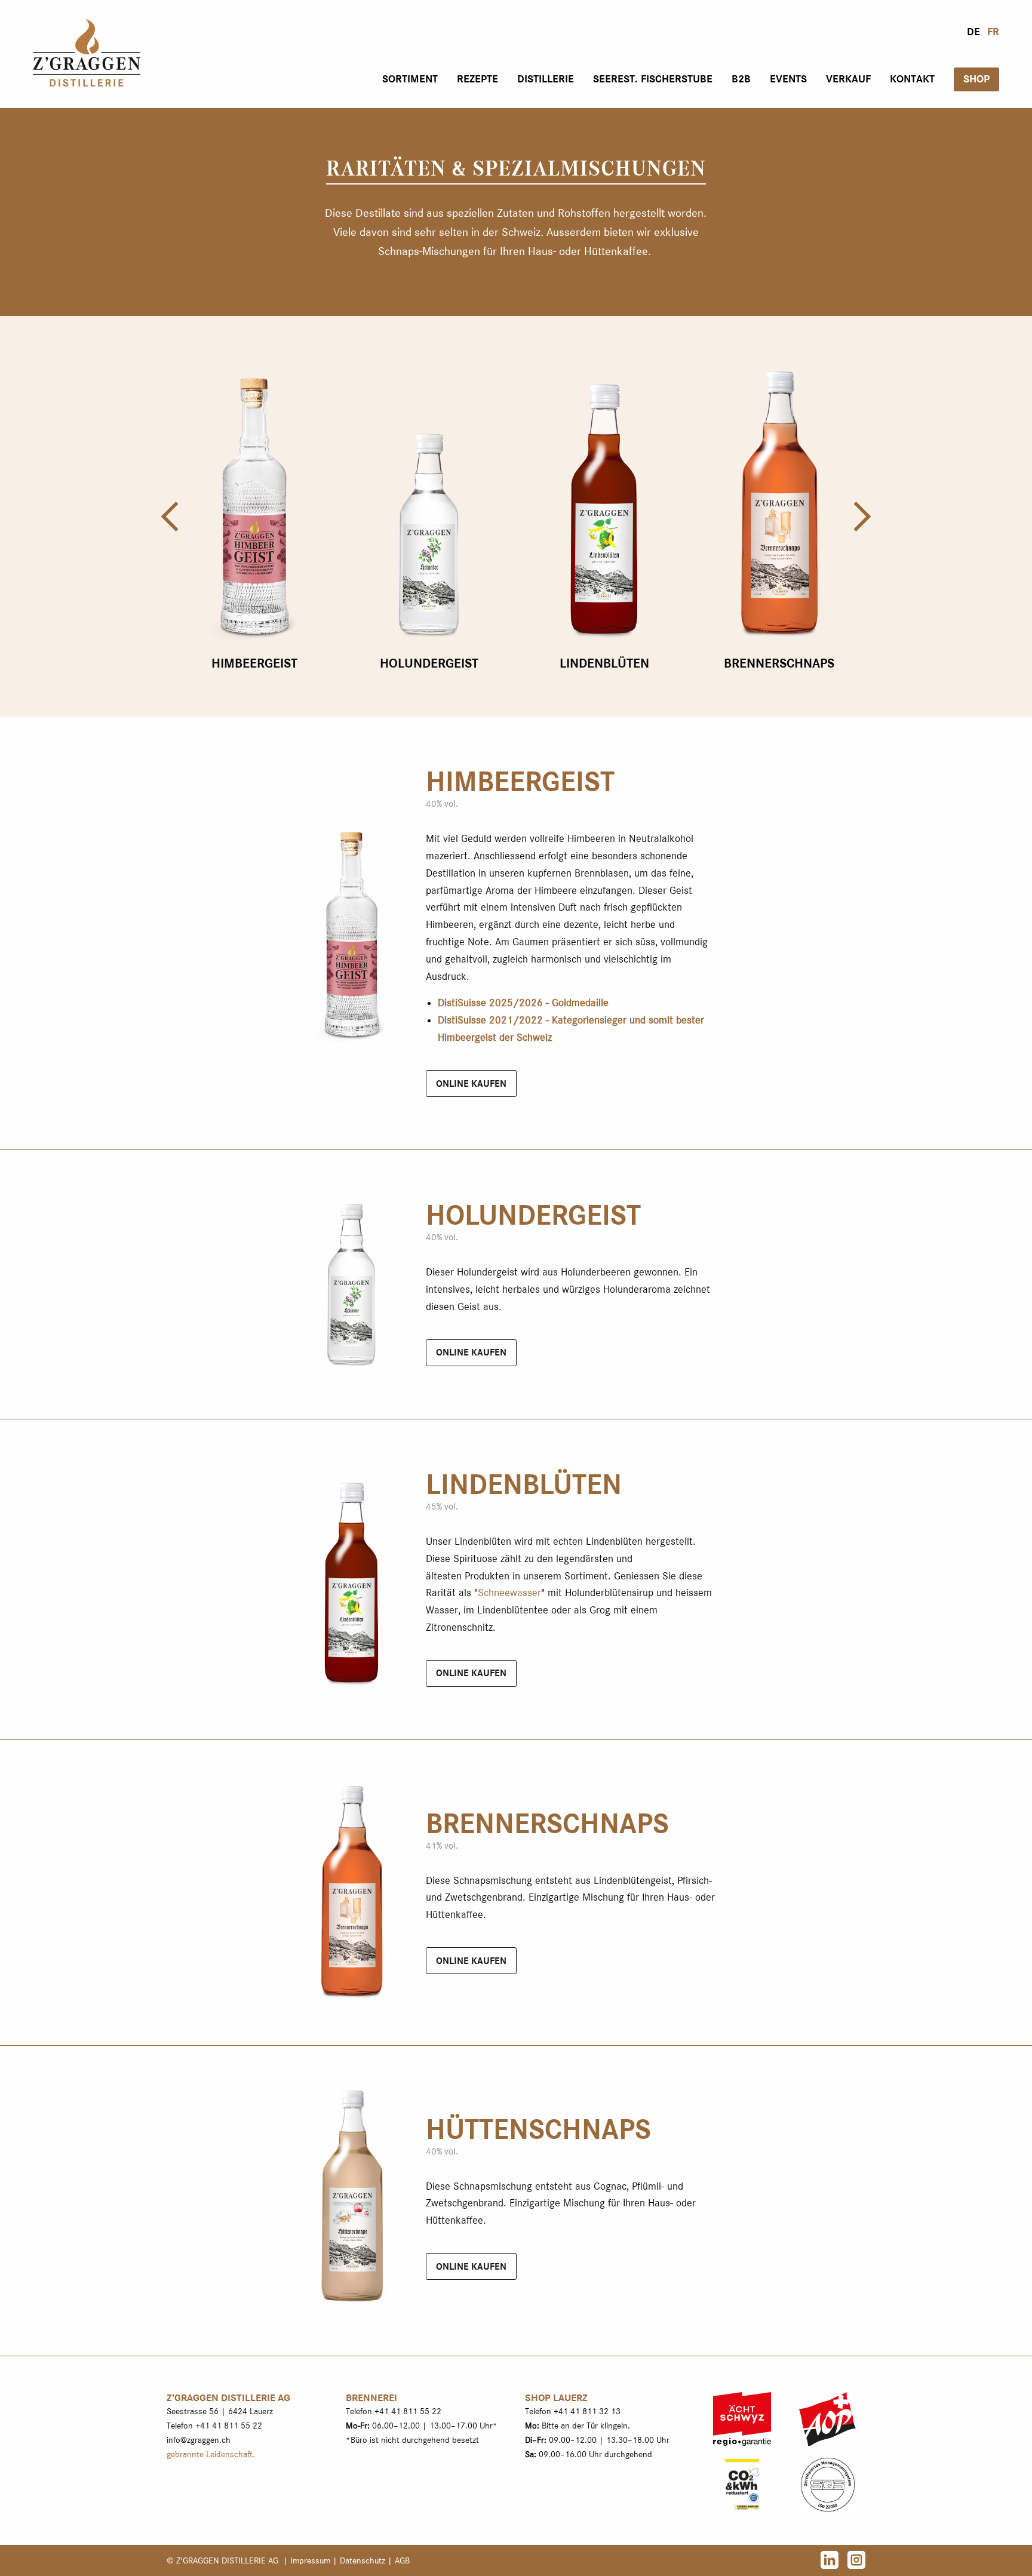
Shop (976, 79)
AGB (402, 2560)
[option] (254, 516)
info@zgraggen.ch (199, 2440)
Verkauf (848, 79)
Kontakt (912, 79)
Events (788, 79)
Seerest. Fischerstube (653, 79)
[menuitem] (410, 79)
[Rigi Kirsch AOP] (827, 2419)
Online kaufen (471, 1084)
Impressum (310, 2560)
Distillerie (546, 79)
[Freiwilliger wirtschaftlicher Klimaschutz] (742, 2484)
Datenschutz (363, 2560)
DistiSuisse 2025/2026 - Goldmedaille (523, 1003)
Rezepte (477, 79)
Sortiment (410, 79)
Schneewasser (509, 1593)
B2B (741, 79)
